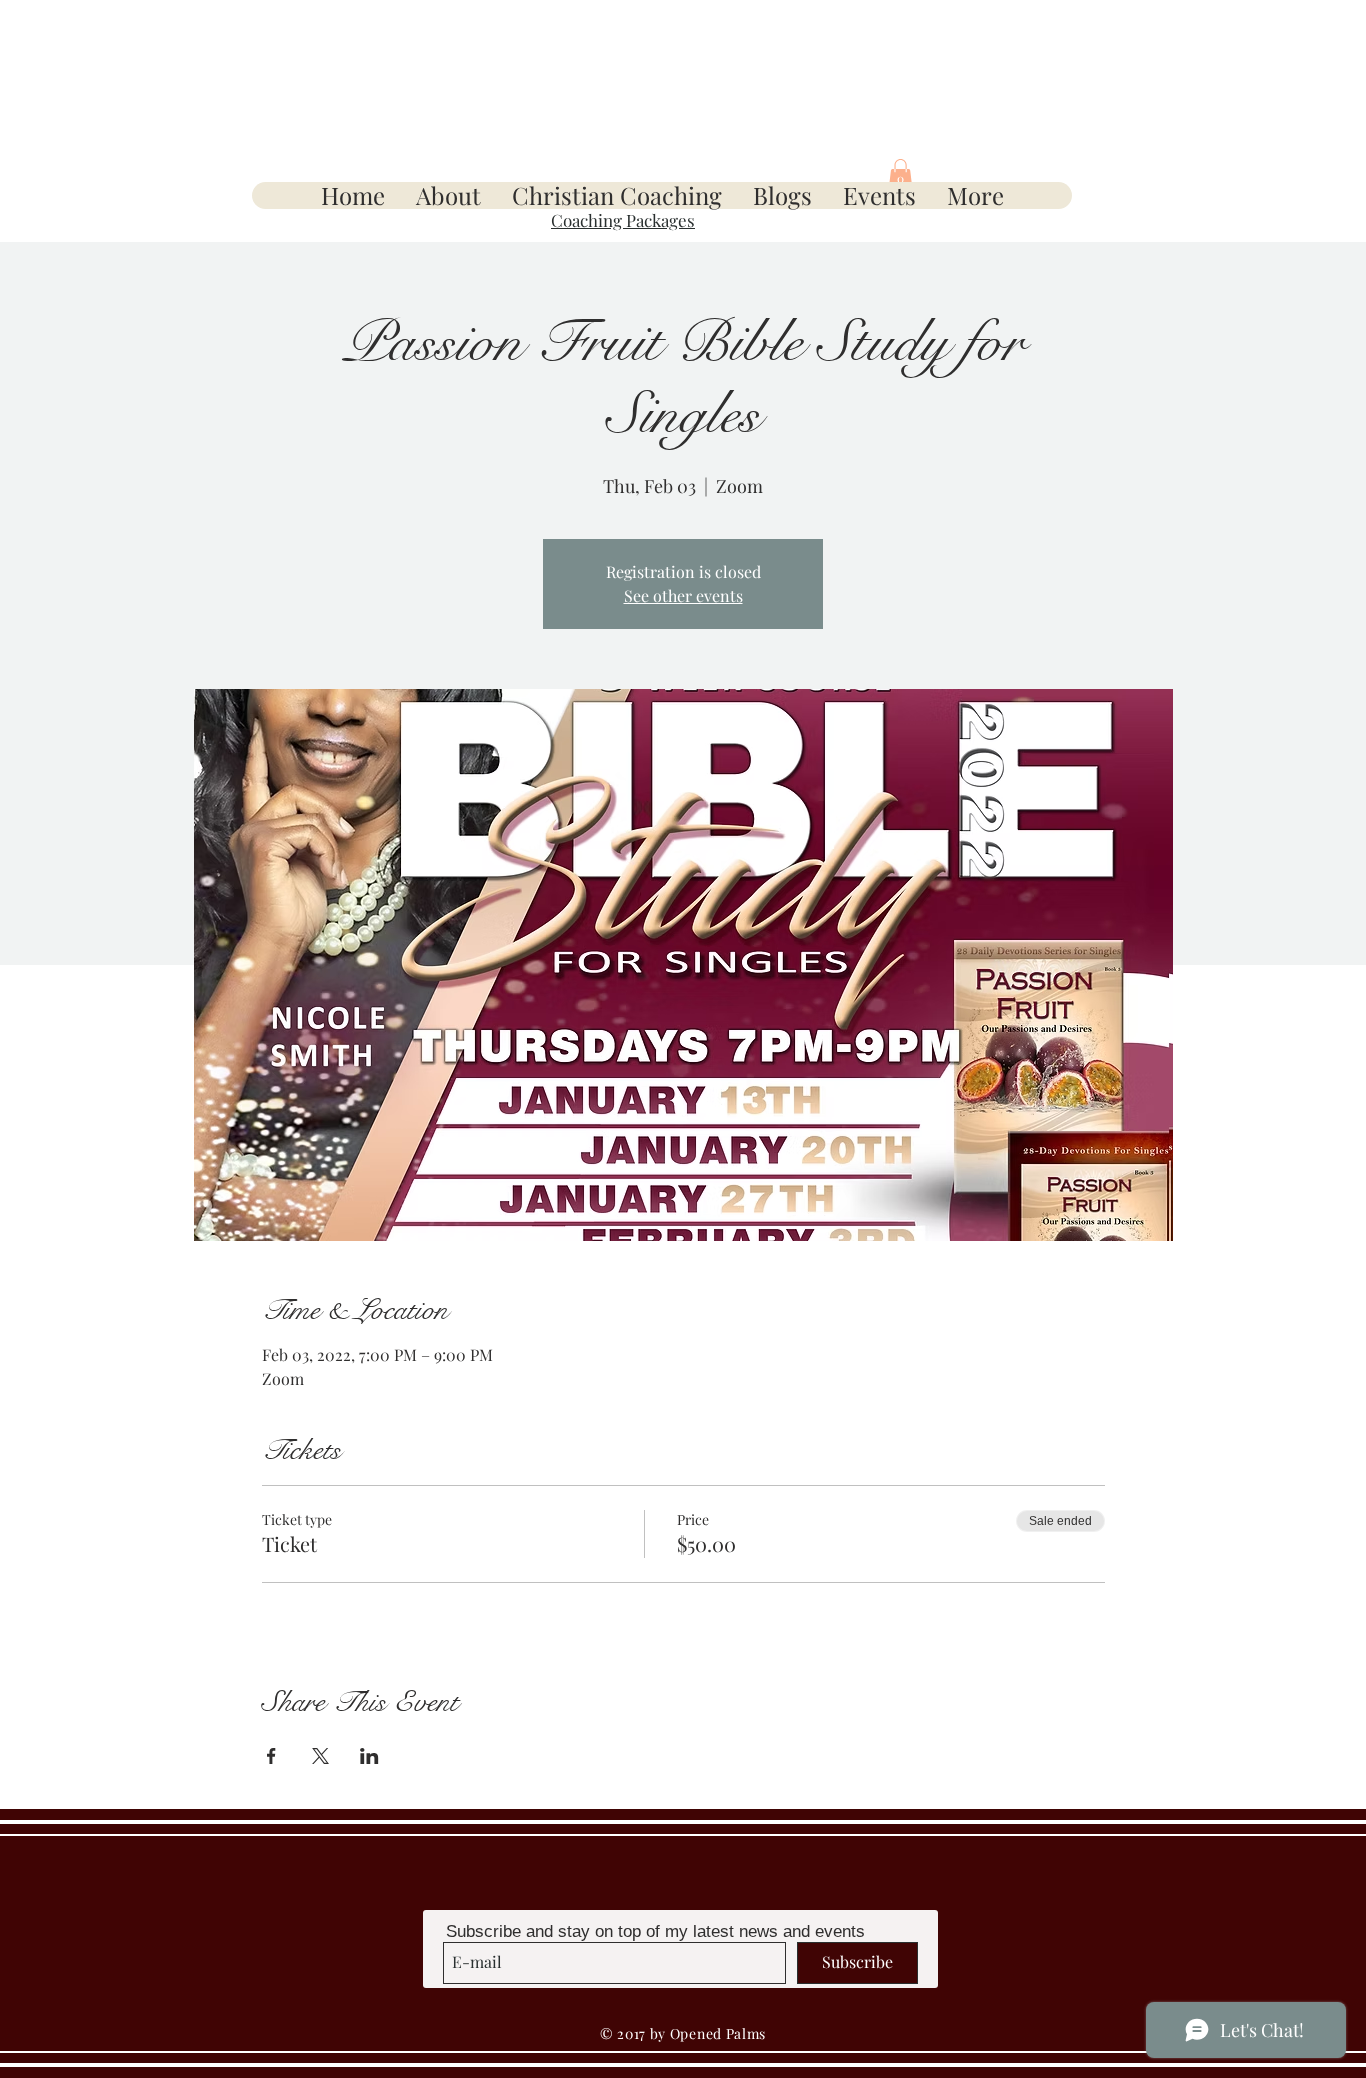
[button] (900, 174)
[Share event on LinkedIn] (369, 1756)
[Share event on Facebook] (271, 1756)
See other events (683, 595)
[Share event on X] (320, 1756)
